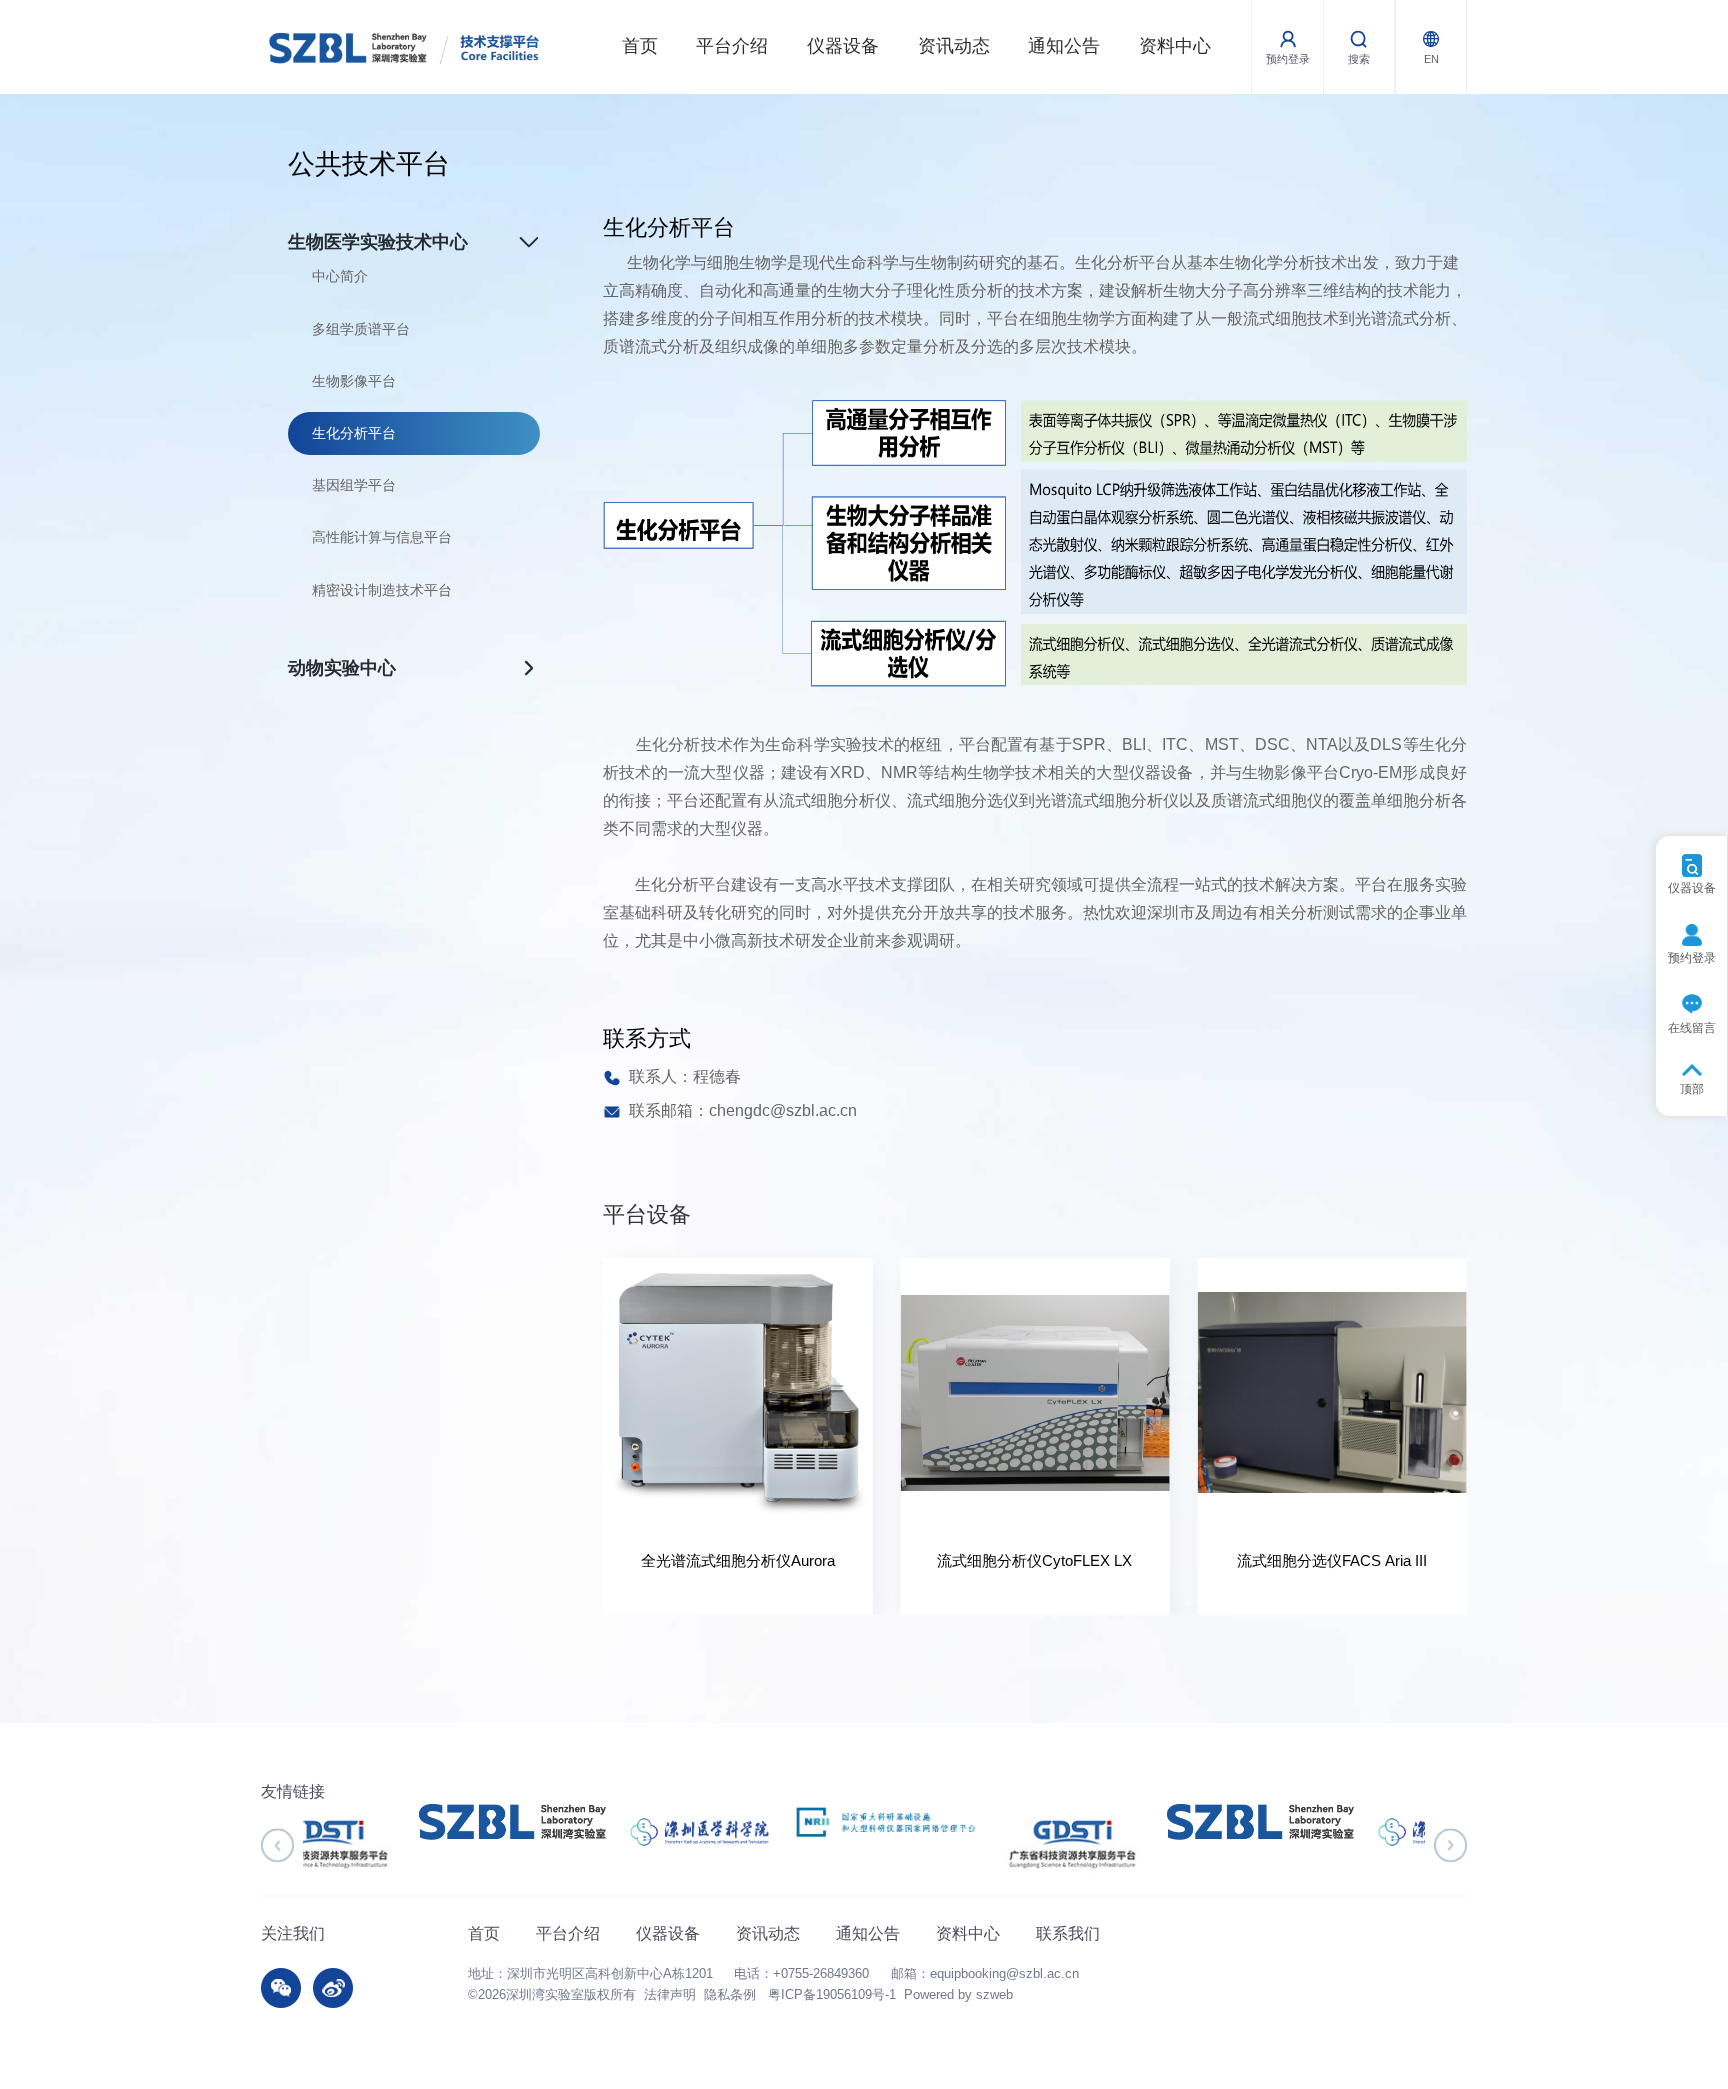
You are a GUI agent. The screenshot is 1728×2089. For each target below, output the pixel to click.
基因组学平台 (354, 485)
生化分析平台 (354, 433)
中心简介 (340, 276)
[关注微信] (281, 1988)
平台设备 (647, 1214)
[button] (277, 1845)
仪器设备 (843, 46)
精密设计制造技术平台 (382, 590)
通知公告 (1064, 46)
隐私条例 (730, 1995)
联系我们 (1068, 1933)
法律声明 (670, 1995)
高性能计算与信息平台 (382, 537)
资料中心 (1175, 46)
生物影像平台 (354, 381)
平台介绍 (732, 46)
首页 (640, 46)
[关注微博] (333, 1988)
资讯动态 (954, 46)
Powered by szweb (958, 1995)
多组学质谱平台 (361, 329)
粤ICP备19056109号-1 (832, 1995)
